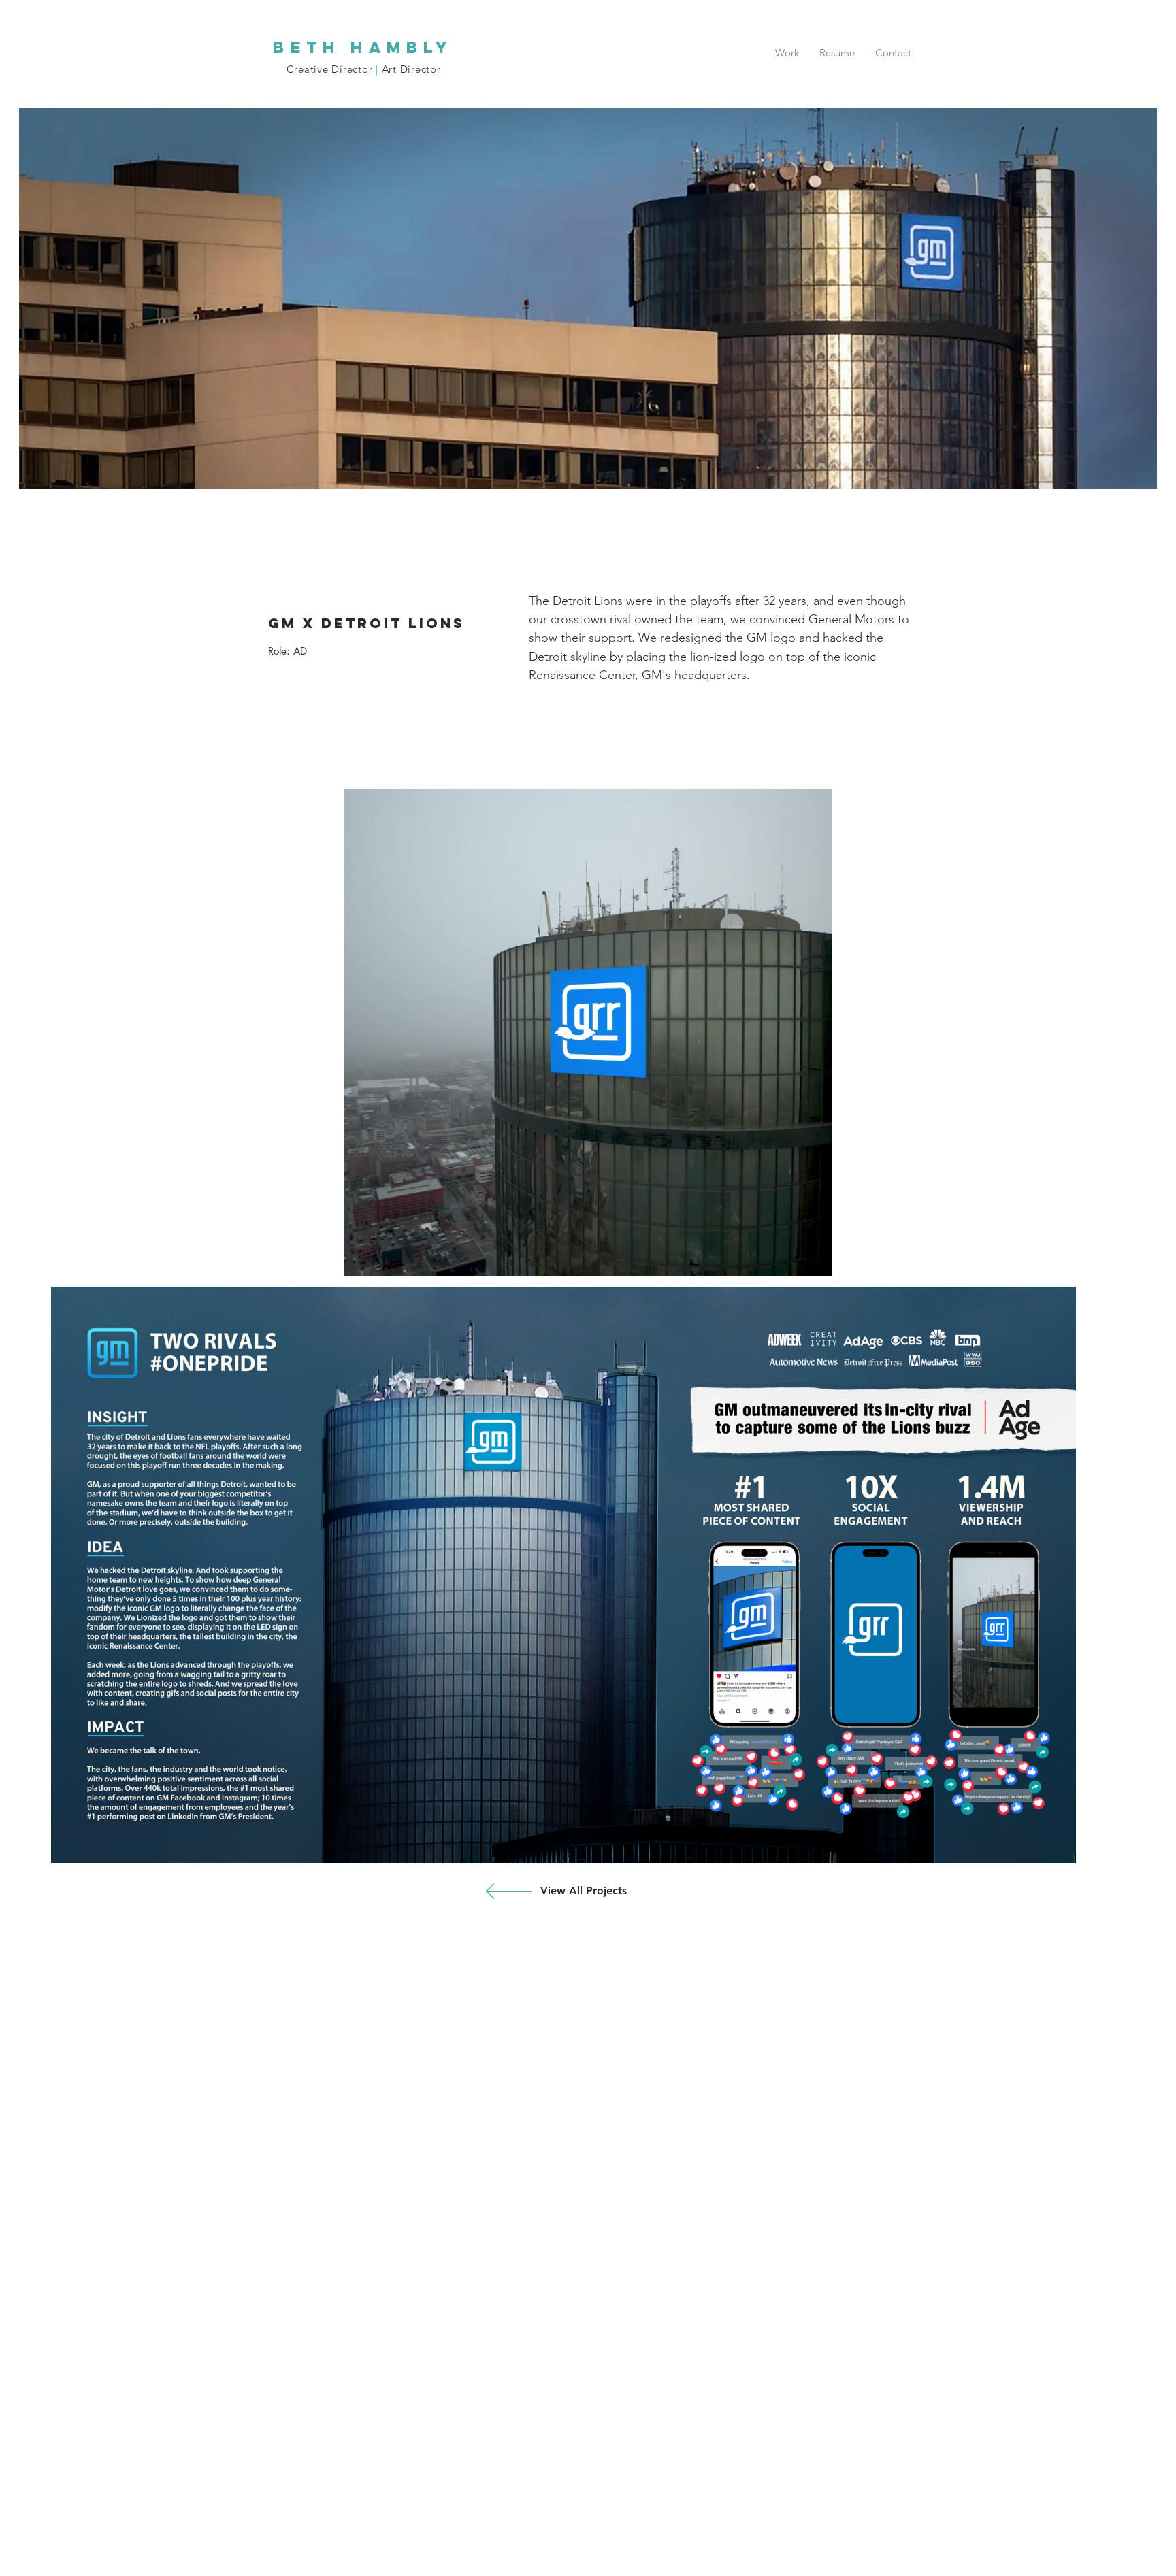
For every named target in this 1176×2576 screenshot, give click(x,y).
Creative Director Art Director (364, 69)
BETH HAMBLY (363, 47)
